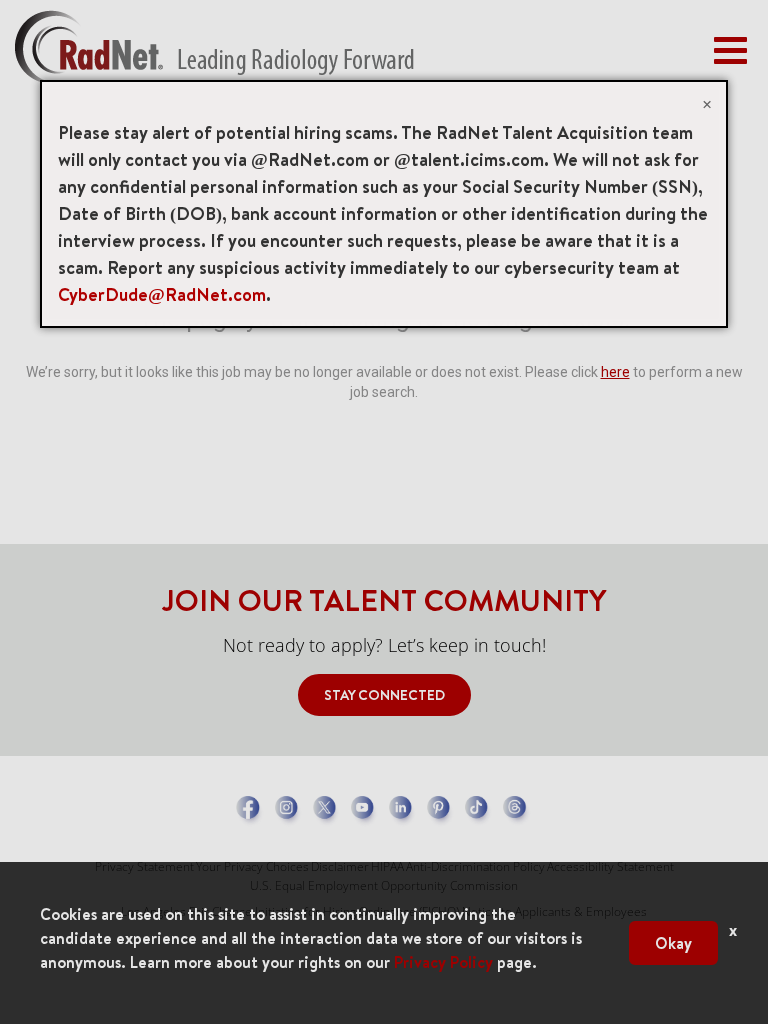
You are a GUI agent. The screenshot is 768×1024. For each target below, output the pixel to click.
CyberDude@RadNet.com (162, 294)
